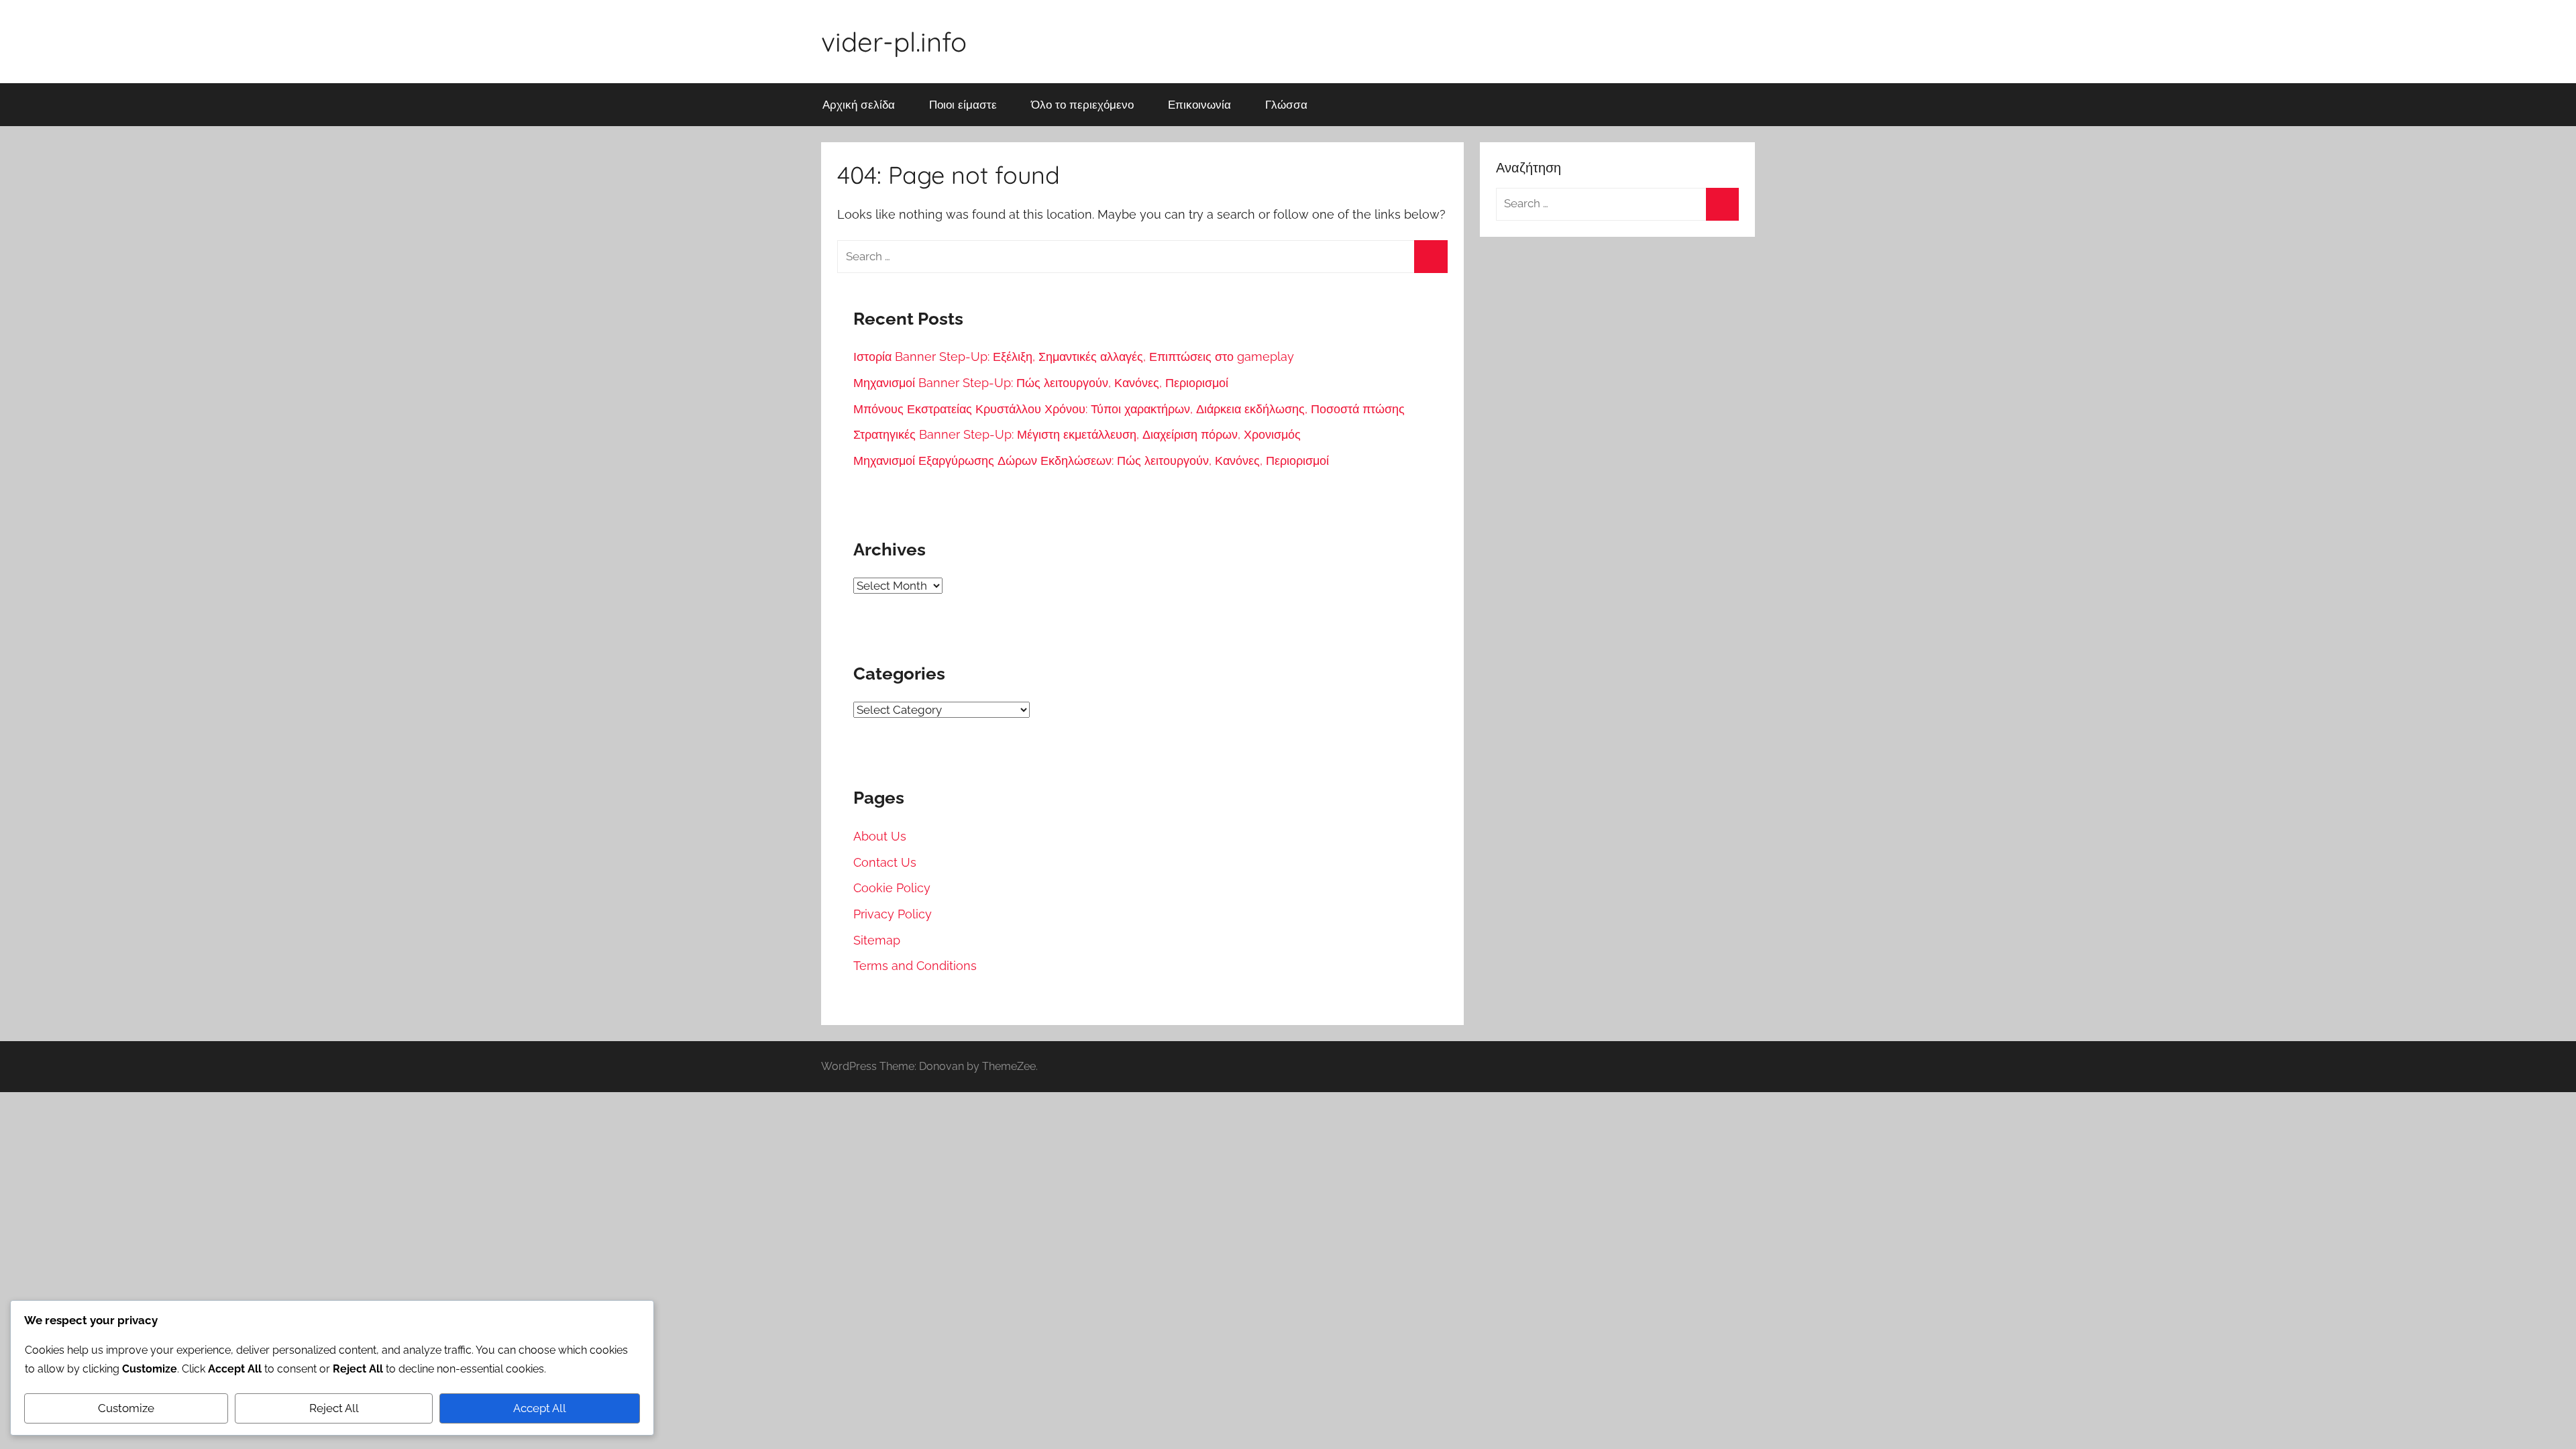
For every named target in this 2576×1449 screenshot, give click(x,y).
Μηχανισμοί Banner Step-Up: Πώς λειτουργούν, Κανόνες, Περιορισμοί (1041, 383)
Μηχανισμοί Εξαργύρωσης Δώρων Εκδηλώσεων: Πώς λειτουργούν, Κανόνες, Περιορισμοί (1091, 461)
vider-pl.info (894, 42)
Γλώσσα (1286, 104)
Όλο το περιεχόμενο (1082, 104)
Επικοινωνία (1199, 104)
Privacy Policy (893, 914)
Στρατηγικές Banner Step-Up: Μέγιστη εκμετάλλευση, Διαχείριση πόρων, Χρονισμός (1077, 434)
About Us (880, 836)
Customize (126, 1408)
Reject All (334, 1408)
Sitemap (877, 940)
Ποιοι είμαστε (963, 104)
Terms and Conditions (915, 966)
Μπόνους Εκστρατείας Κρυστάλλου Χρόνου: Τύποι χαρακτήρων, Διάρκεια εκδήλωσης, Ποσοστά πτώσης (1129, 409)
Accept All (540, 1408)
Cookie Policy (892, 888)
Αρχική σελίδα (859, 104)
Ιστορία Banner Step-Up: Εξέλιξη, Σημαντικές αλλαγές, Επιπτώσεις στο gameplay (1074, 357)
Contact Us (885, 862)
